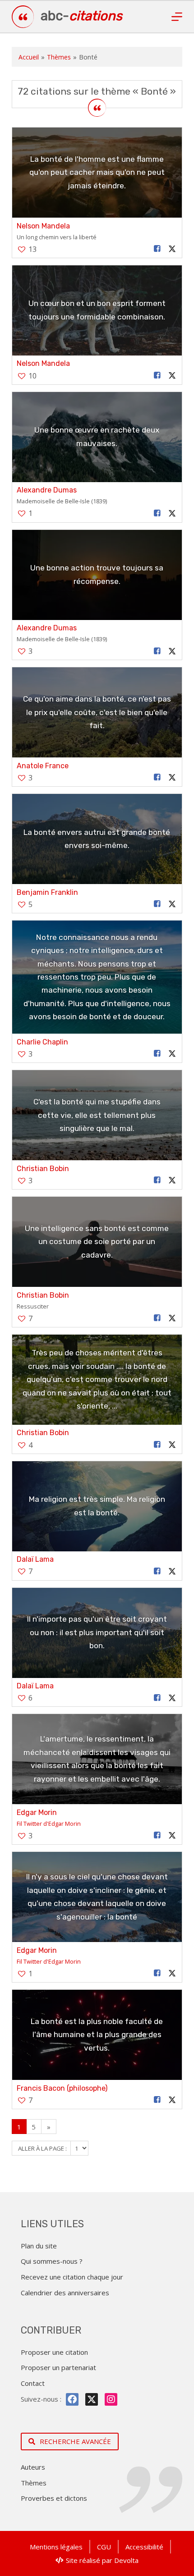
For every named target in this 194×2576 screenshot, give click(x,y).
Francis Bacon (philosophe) (62, 2088)
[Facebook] (72, 2399)
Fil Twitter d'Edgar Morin (49, 1824)
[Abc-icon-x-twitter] (92, 2399)
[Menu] (177, 17)
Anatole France (43, 766)
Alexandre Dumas (47, 490)
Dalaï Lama (35, 1559)
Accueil (29, 57)
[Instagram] (111, 2399)
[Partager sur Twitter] (172, 249)
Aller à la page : (43, 2148)
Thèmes (59, 57)
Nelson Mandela (43, 226)
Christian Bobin (43, 1169)
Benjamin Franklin (47, 892)
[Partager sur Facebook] (157, 249)
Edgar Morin (37, 1812)
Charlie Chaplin (42, 1042)
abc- (81, 16)
